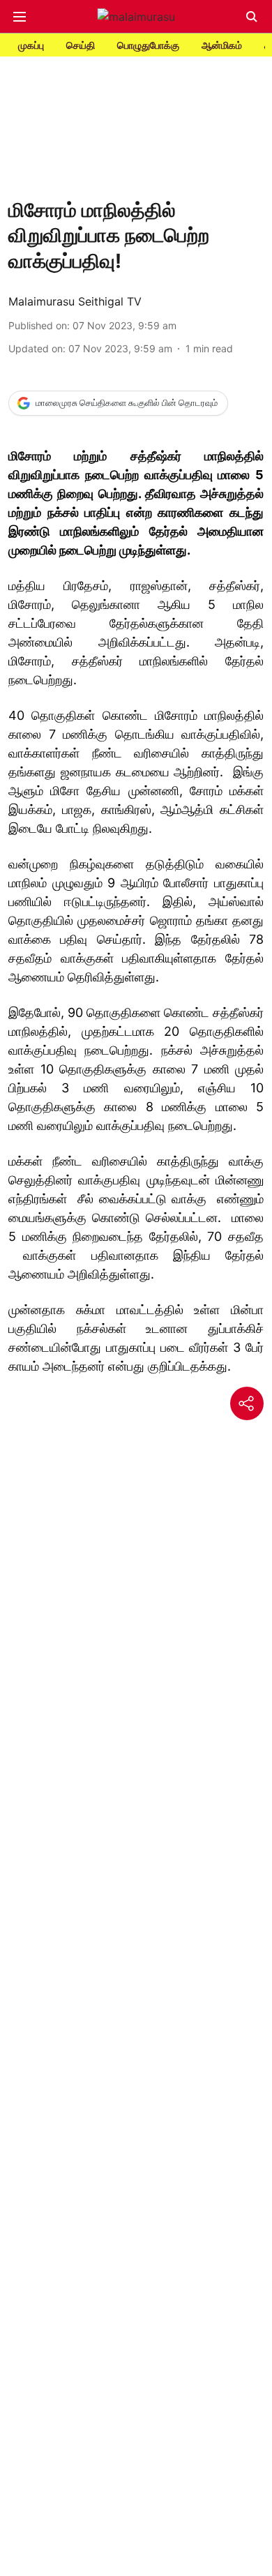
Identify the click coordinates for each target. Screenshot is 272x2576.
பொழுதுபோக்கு (148, 45)
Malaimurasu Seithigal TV (75, 301)
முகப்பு (31, 45)
